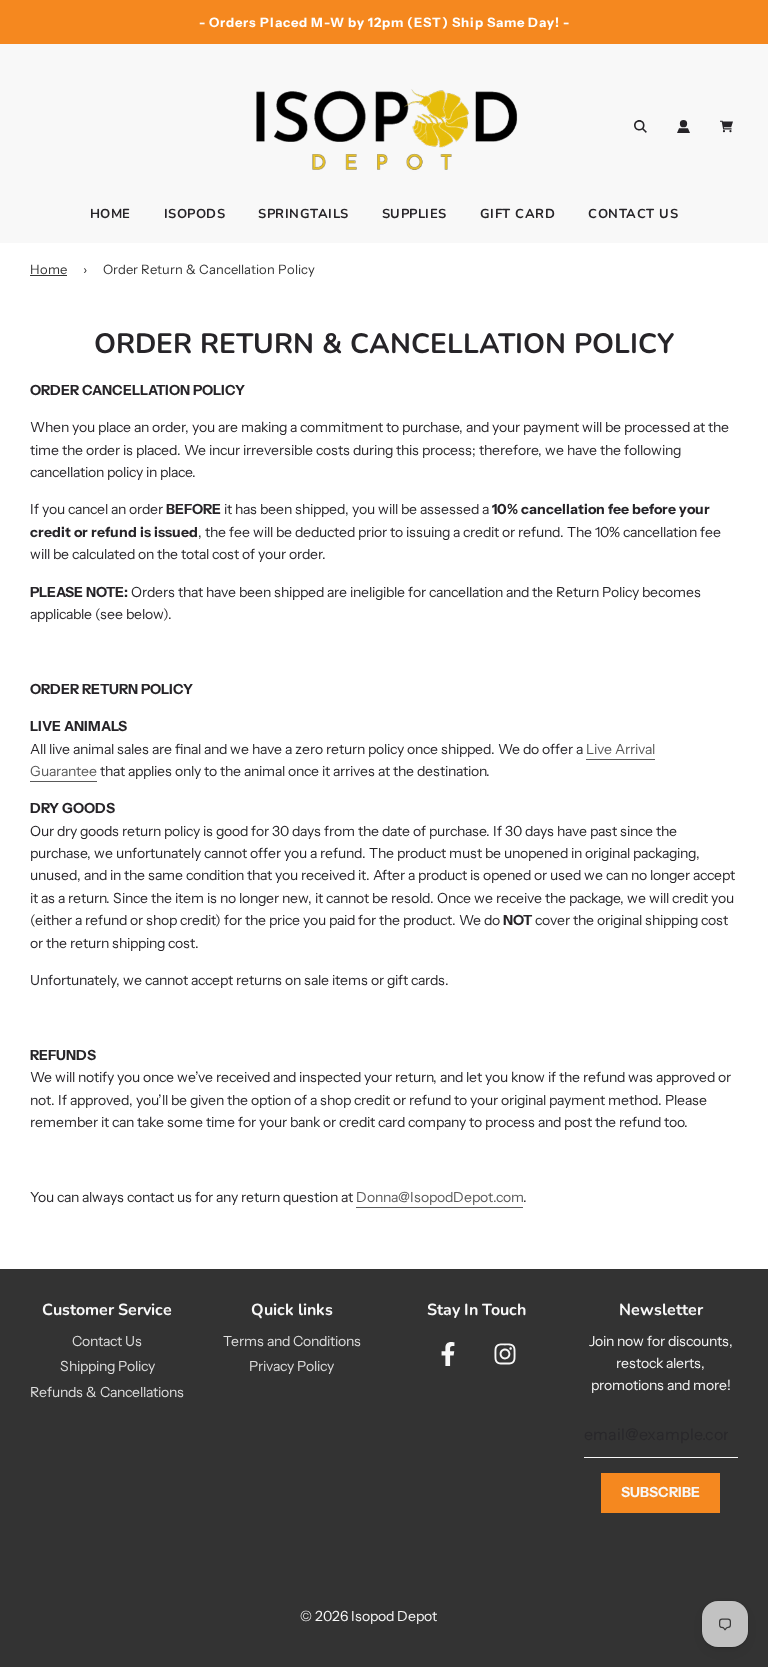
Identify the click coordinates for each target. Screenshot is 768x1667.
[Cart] (729, 126)
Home (110, 214)
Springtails (303, 214)
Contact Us (633, 214)
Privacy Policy (291, 1366)
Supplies (414, 214)
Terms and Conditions (292, 1341)
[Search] (640, 126)
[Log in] (683, 126)
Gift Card (518, 214)
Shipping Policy (107, 1366)
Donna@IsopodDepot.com (439, 1197)
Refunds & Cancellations (107, 1392)
